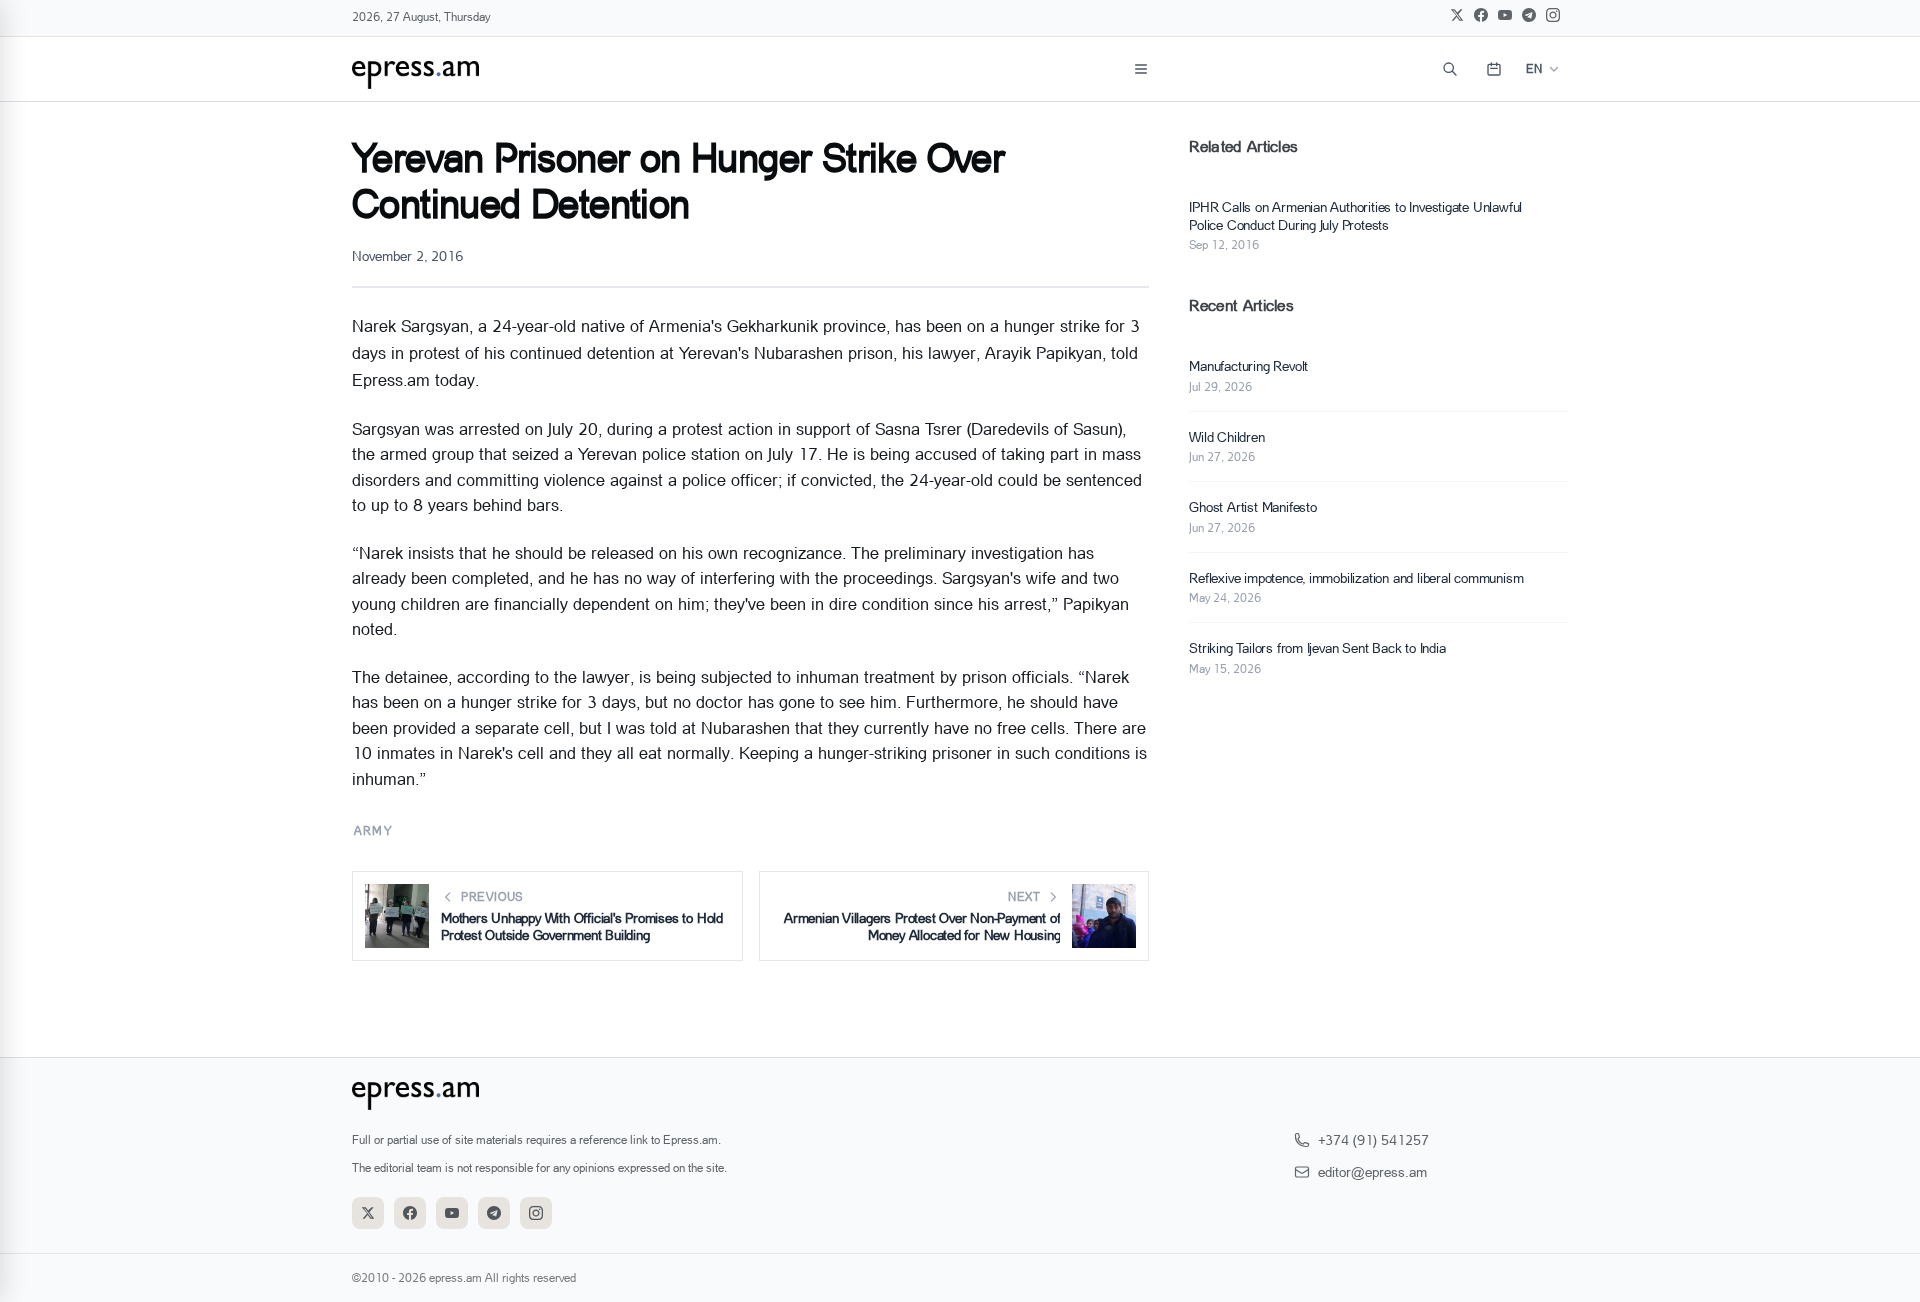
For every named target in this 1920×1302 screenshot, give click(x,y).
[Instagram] (1553, 15)
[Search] (1450, 69)
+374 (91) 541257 (1373, 1139)
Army (373, 830)
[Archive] (1494, 69)
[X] (1457, 15)
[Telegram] (1529, 15)
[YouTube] (1505, 15)
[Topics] (1141, 69)
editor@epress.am (1372, 1171)
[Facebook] (1481, 15)
